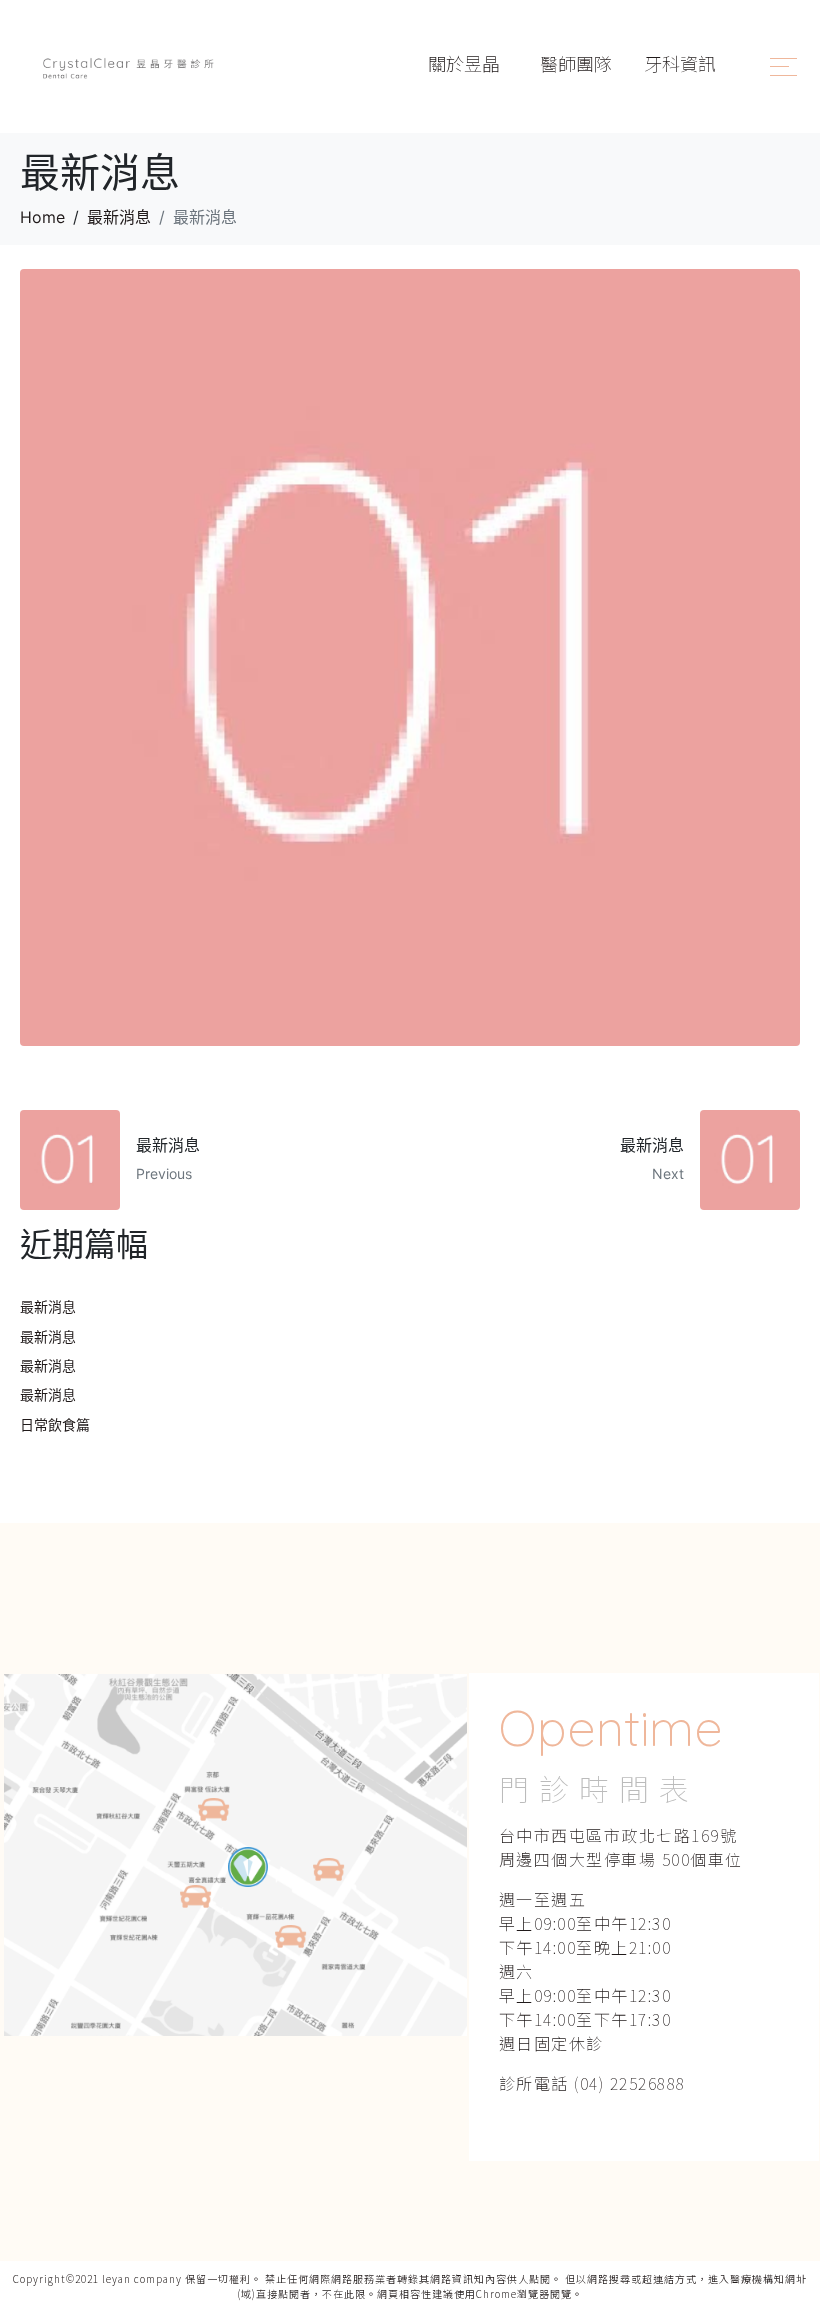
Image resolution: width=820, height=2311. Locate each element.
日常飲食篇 (55, 1424)
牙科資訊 (680, 63)
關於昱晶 (466, 63)
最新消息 (48, 1306)
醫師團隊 (576, 63)
